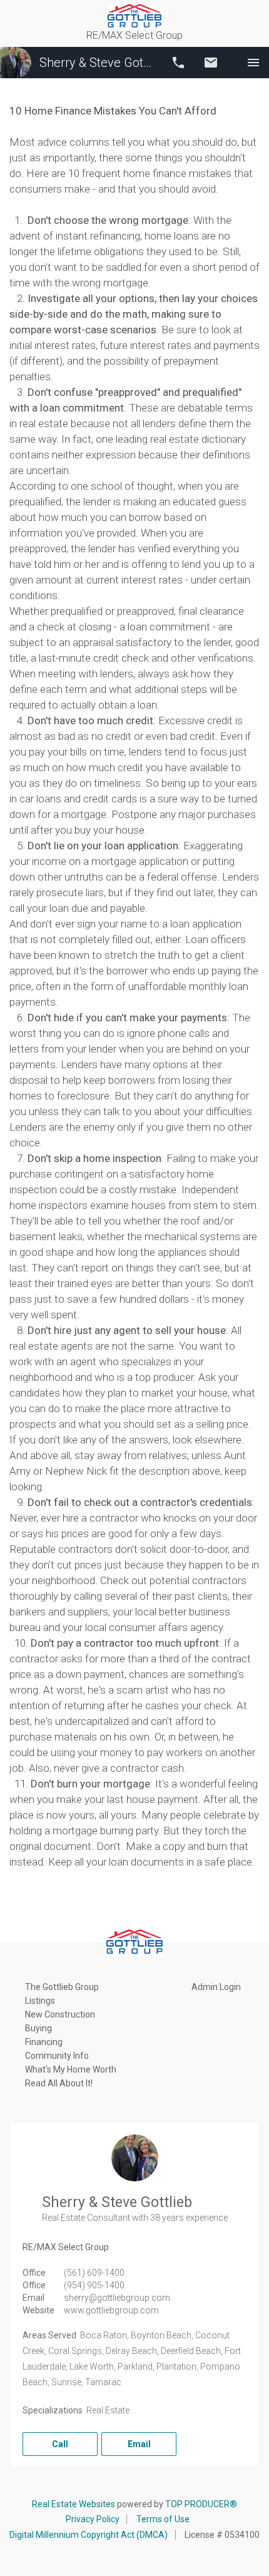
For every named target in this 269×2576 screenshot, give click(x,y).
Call (178, 63)
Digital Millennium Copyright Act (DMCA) (89, 2535)
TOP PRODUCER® (201, 2504)
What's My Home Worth (71, 2069)
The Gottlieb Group (62, 1987)
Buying (38, 2028)
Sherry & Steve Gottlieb (97, 63)
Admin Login (216, 1987)
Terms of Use (163, 2519)
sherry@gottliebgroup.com (117, 2298)
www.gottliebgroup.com (111, 2310)
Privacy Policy (93, 2519)
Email (211, 63)
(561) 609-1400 (94, 2273)
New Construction (60, 2014)
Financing (44, 2042)
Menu (253, 63)
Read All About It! (59, 2083)
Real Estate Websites (74, 2504)
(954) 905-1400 (94, 2285)
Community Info (57, 2056)
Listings (40, 2001)
